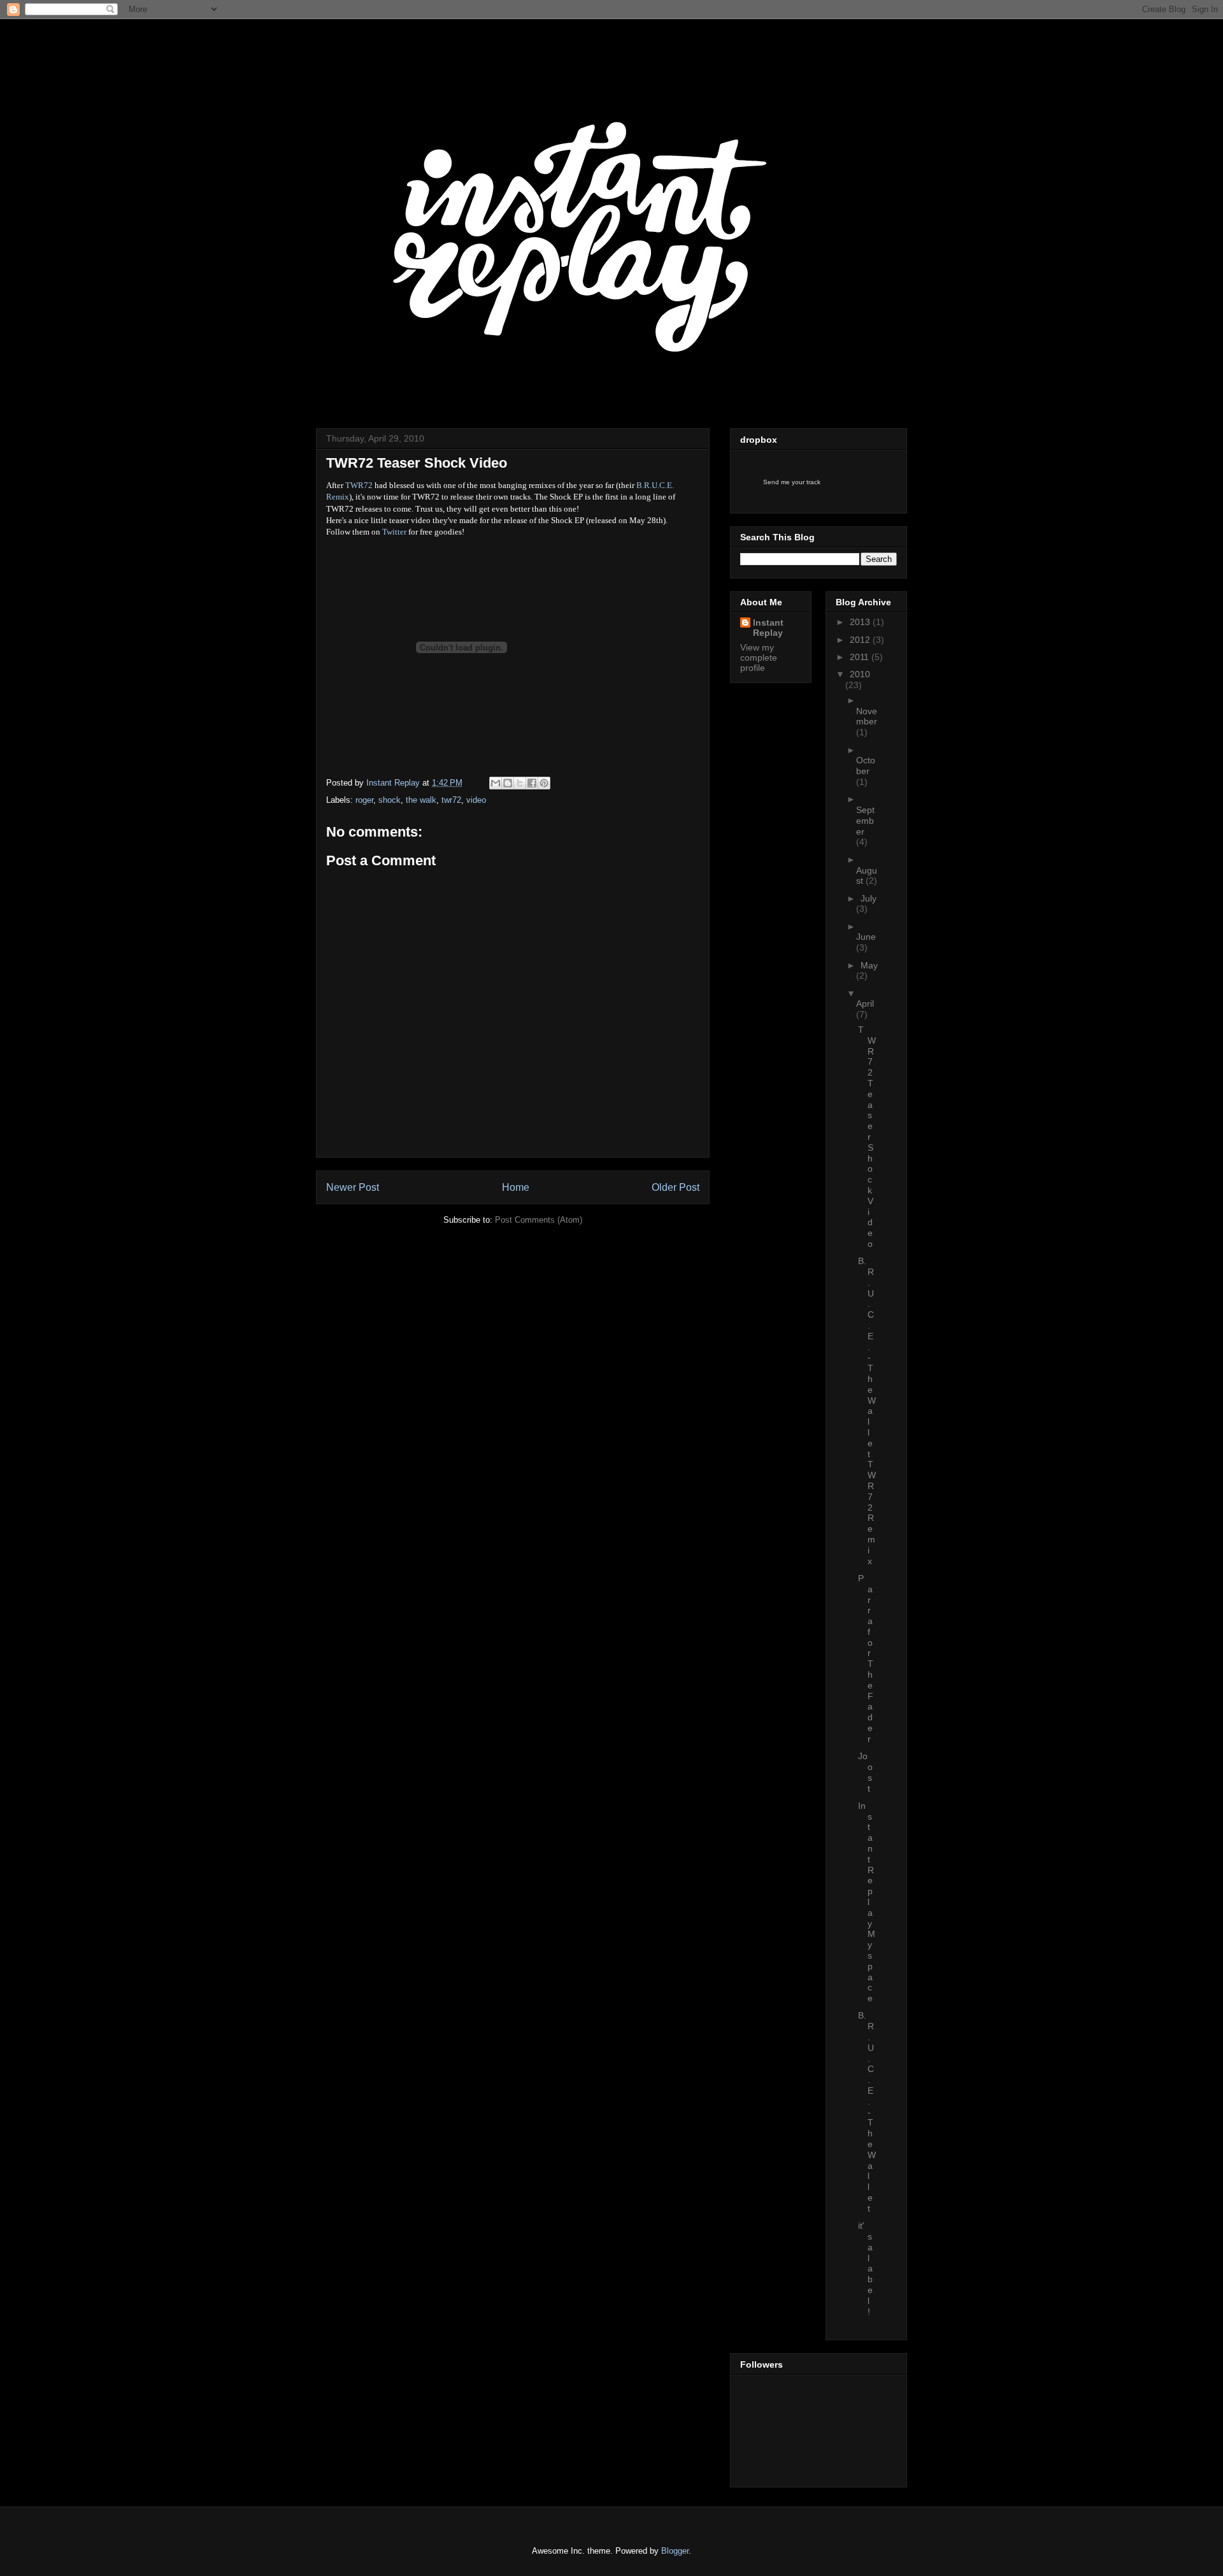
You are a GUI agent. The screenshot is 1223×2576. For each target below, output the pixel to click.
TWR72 (359, 485)
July (869, 898)
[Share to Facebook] (532, 783)
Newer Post (353, 1187)
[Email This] (496, 783)
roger (364, 800)
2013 (861, 622)
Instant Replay (402, 47)
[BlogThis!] (508, 783)
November (867, 716)
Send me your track (792, 482)
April (865, 1004)
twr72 (451, 800)
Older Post (676, 1187)
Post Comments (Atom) (539, 1220)
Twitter (394, 532)
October (866, 766)
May (869, 965)
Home (516, 1187)
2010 (860, 674)
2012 (861, 640)
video (476, 800)
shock (390, 800)
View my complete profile (759, 658)
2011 (861, 657)
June (866, 937)
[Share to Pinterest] (544, 783)
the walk (421, 800)
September (865, 821)
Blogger (675, 2551)
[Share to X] (520, 783)
